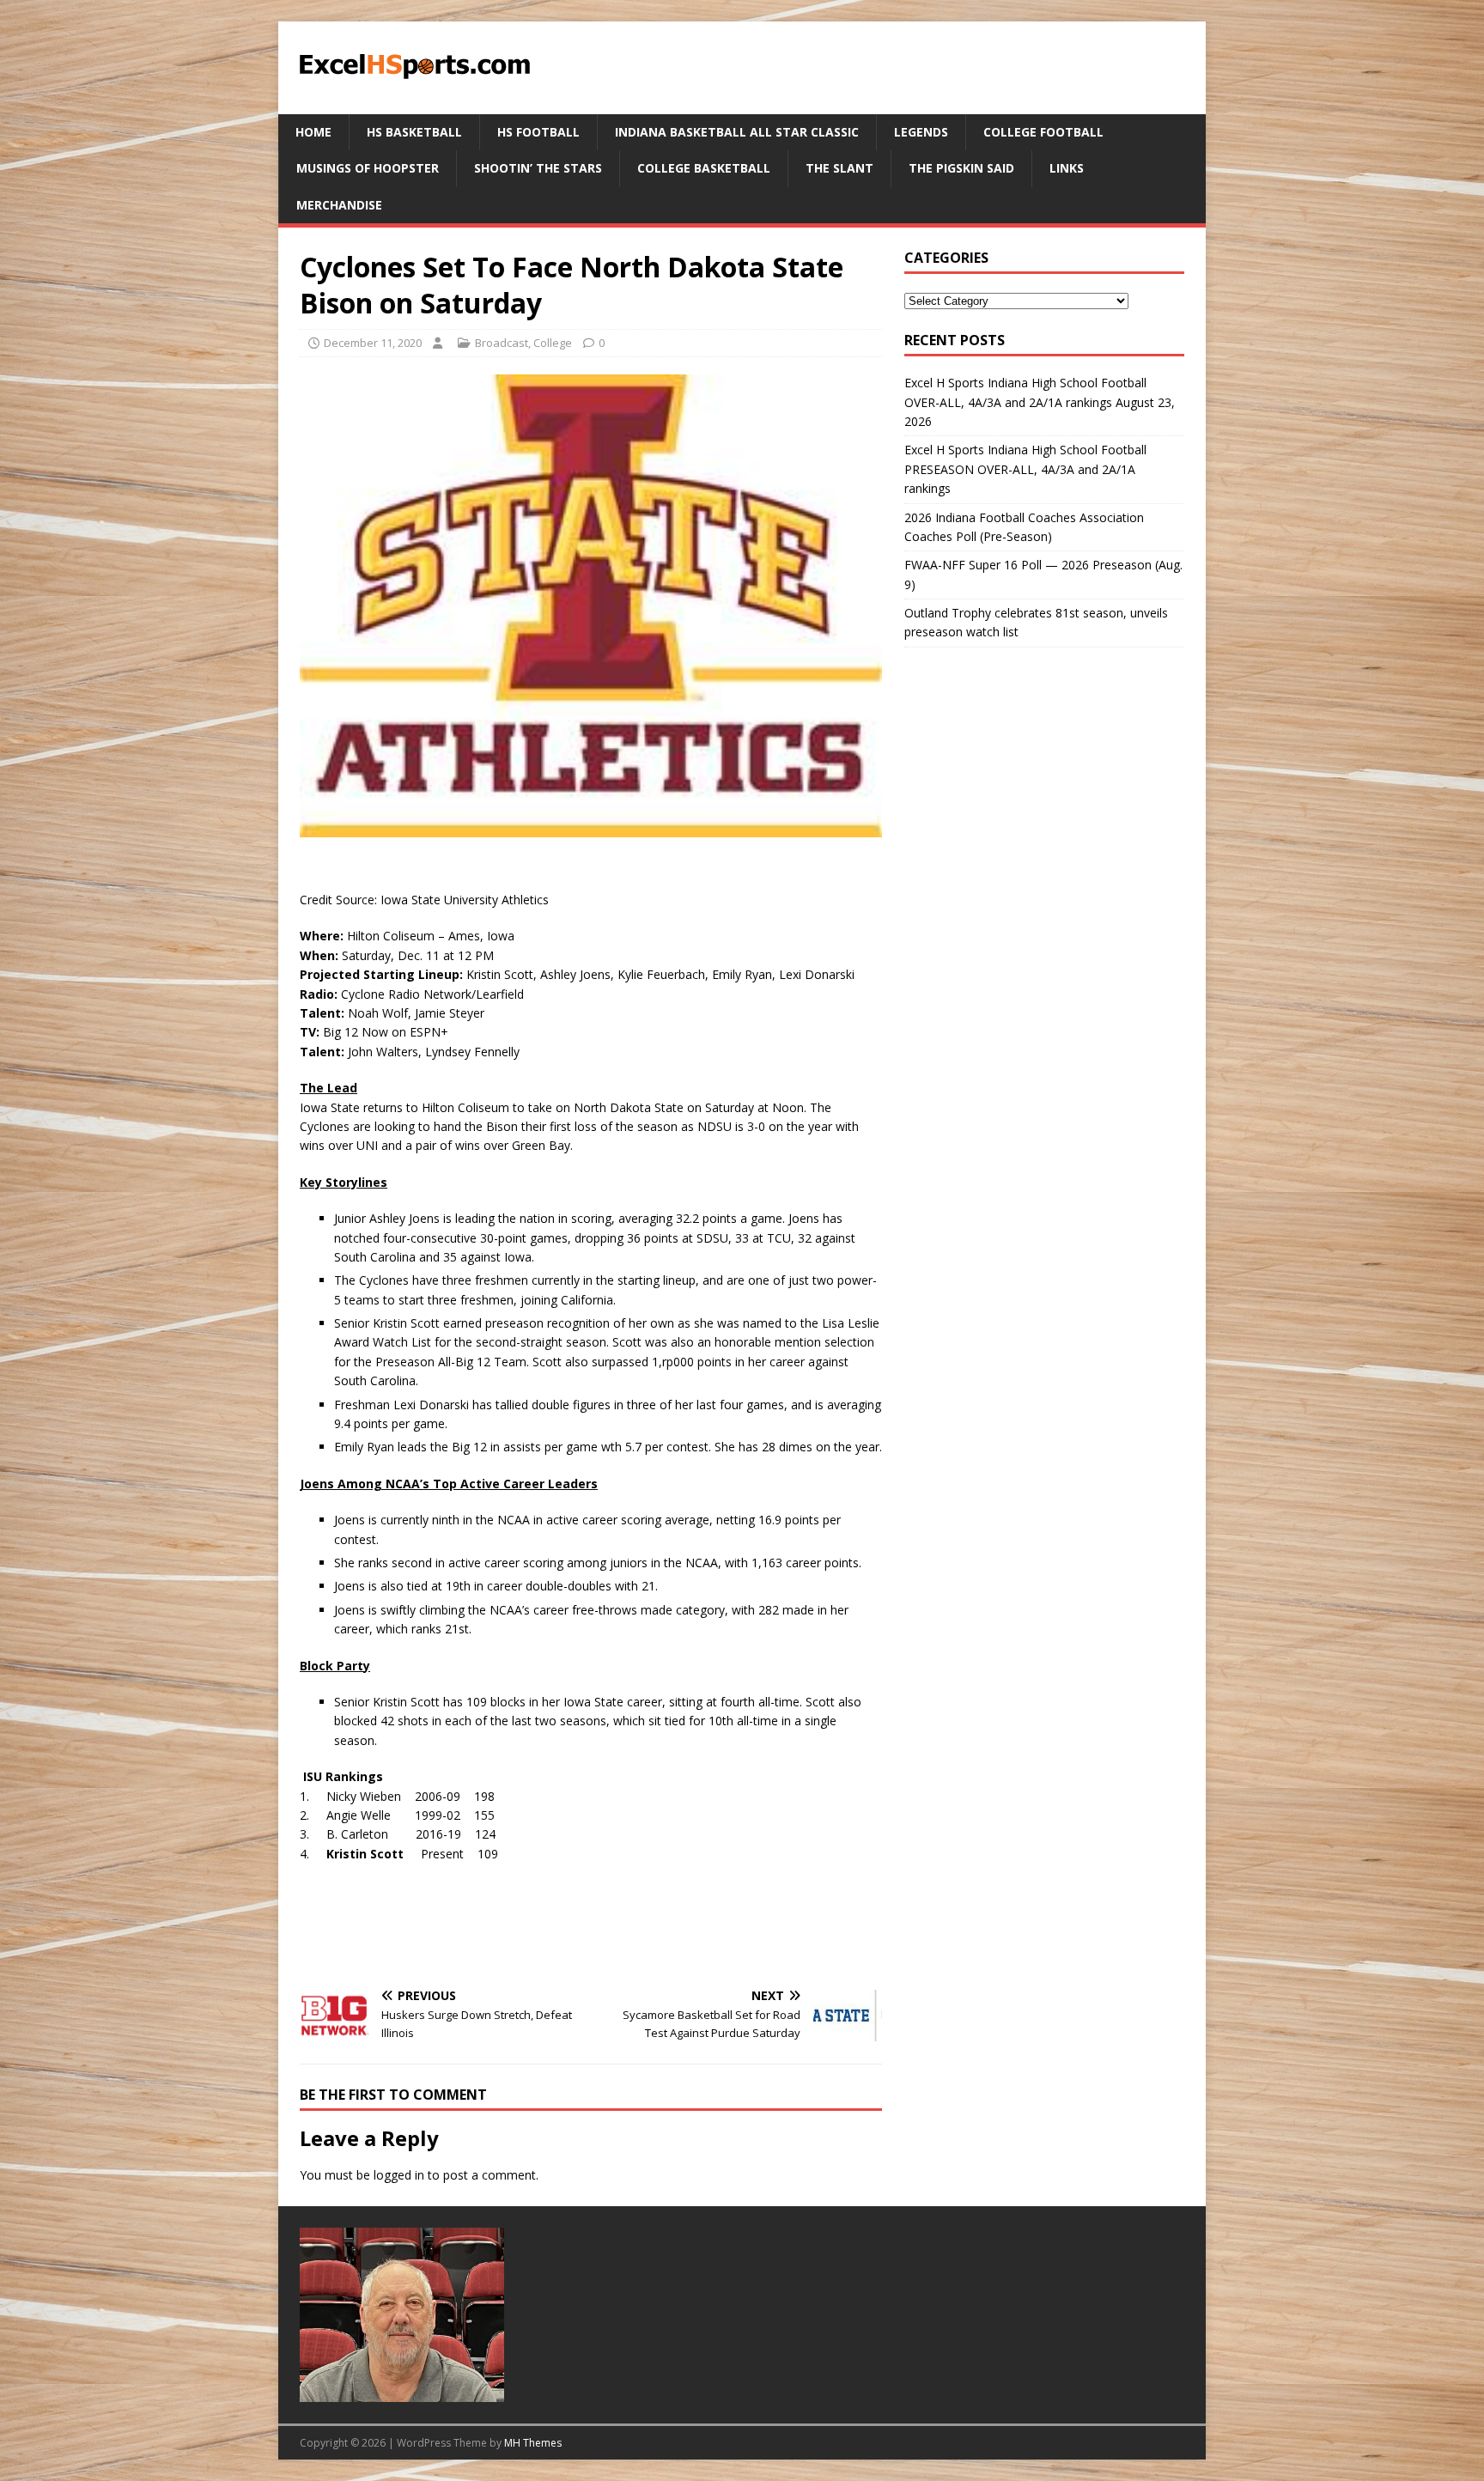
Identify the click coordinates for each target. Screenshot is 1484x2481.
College (553, 343)
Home (313, 132)
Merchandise (339, 205)
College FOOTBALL (1043, 132)
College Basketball (704, 168)
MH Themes (533, 2443)
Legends (921, 132)
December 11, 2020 (373, 343)
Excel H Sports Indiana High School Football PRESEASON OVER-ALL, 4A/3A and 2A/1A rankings (1025, 469)
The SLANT (839, 168)
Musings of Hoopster (368, 168)
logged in (399, 2175)
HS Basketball (414, 132)
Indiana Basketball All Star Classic (737, 132)
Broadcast (502, 343)
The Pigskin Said (961, 168)
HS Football (538, 132)
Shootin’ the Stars (538, 168)
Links (1067, 168)
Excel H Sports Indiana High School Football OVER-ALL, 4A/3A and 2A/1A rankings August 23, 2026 (1040, 402)
